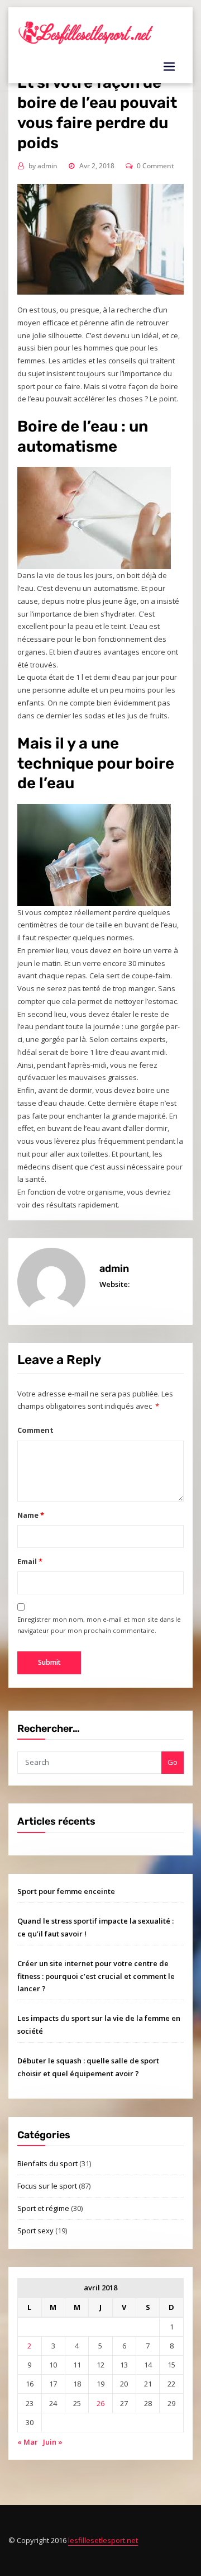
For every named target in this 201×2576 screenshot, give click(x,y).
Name (30, 1515)
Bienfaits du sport (47, 2163)
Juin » (53, 2442)
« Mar (28, 2442)
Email (30, 1561)
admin (43, 166)
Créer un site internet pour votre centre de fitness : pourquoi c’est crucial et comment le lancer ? (96, 1976)
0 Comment (155, 166)
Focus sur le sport (47, 2186)
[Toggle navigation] (169, 67)
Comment (35, 1430)
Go (173, 1762)
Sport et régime (43, 2208)
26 (100, 2403)
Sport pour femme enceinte (66, 1891)
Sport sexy (35, 2231)
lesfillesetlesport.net (103, 2540)
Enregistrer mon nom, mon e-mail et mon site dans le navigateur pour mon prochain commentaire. (99, 1625)
